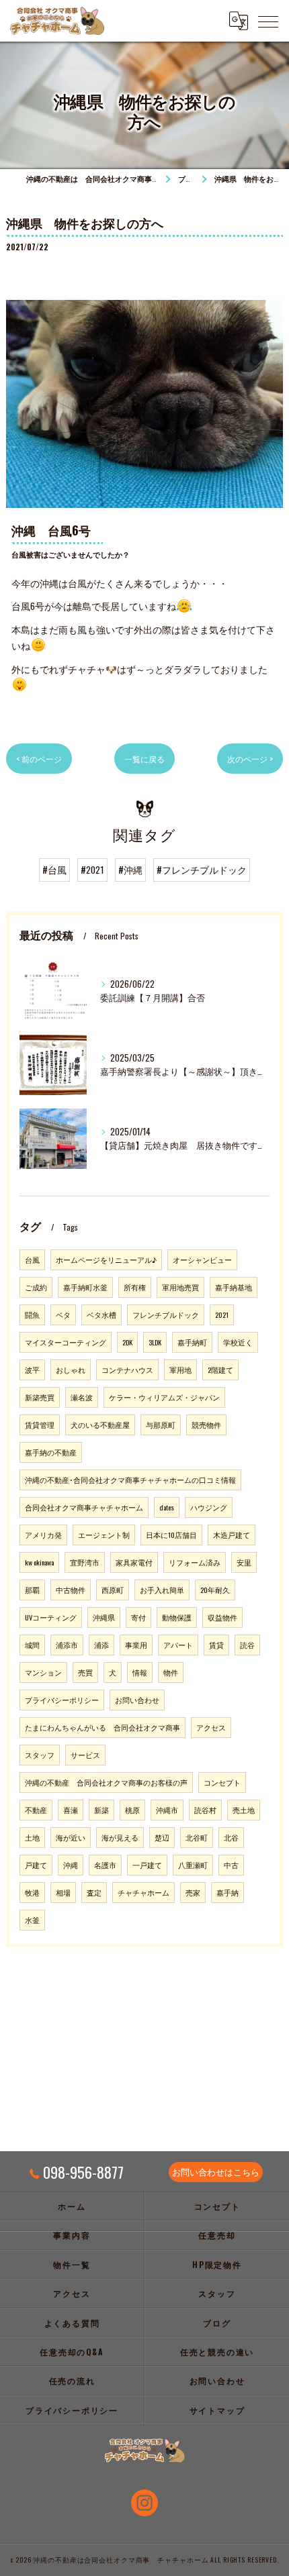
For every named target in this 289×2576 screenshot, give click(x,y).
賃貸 (216, 1645)
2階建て (220, 1370)
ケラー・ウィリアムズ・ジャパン (164, 1397)
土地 (32, 1837)
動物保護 (177, 1617)
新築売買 (40, 1397)
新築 (101, 1810)
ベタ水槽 (101, 1315)
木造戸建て (232, 1535)
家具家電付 (134, 1562)
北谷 (231, 1837)
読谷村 (205, 1810)
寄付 (138, 1617)
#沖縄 (130, 870)
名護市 (105, 1865)
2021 (222, 1315)
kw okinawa (39, 1562)
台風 (32, 1259)
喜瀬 (71, 1810)
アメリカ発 (43, 1535)
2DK (127, 1342)
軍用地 (180, 1370)
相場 (63, 1892)
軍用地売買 (180, 1287)
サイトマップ (217, 2410)
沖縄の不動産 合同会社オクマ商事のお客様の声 (106, 1782)
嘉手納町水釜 (85, 1287)
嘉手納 (228, 1892)
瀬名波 (82, 1397)
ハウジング (209, 1507)
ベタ (63, 1315)
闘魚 (32, 1315)
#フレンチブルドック (202, 870)
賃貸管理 (40, 1425)
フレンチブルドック (166, 1315)
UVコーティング (51, 1617)
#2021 (92, 870)
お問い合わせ (137, 1700)
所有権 (135, 1287)
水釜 (32, 1920)
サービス (85, 1755)
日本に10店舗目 (171, 1535)
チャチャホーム (143, 1892)
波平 (32, 1370)
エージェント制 (104, 1535)
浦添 (101, 1645)
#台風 (54, 870)
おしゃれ (71, 1370)
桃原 (132, 1810)
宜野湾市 (85, 1562)
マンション (43, 1672)
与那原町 (161, 1425)
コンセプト (222, 1782)
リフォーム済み (195, 1562)
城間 (32, 1645)
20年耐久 (215, 1590)
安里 (244, 1562)
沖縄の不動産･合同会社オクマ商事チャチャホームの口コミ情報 (130, 1480)
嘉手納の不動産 (51, 1452)
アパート (178, 1645)
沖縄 (71, 1865)
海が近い (71, 1837)
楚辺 (162, 1837)
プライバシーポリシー (62, 1700)
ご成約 (36, 1287)
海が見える (120, 1837)
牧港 (32, 1892)
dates (167, 1507)
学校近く (238, 1342)
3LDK (155, 1342)
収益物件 (222, 1617)
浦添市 (67, 1645)
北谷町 (197, 1837)
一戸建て (147, 1865)
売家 (193, 1892)
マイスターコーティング (66, 1342)
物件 (171, 1672)
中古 (231, 1865)
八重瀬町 (193, 1865)
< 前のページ (39, 759)
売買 (85, 1672)
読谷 (247, 1645)
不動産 (36, 1810)
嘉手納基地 (234, 1287)
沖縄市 (167, 1810)
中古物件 (71, 1590)
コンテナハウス (127, 1370)
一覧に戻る (144, 759)
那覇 (32, 1590)
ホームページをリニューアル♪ (106, 1259)
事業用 (136, 1645)
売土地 (244, 1810)
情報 (140, 1672)
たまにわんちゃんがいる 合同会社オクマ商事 (102, 1727)
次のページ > (250, 759)
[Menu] (268, 21)
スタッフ (40, 1755)
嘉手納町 (192, 1342)
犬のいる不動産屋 (100, 1425)
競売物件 (206, 1425)
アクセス (211, 1727)
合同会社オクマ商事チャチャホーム (84, 1507)
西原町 (113, 1590)
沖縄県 (104, 1617)
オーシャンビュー (202, 1259)
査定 (94, 1892)
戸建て (36, 1865)
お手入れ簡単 (162, 1590)
